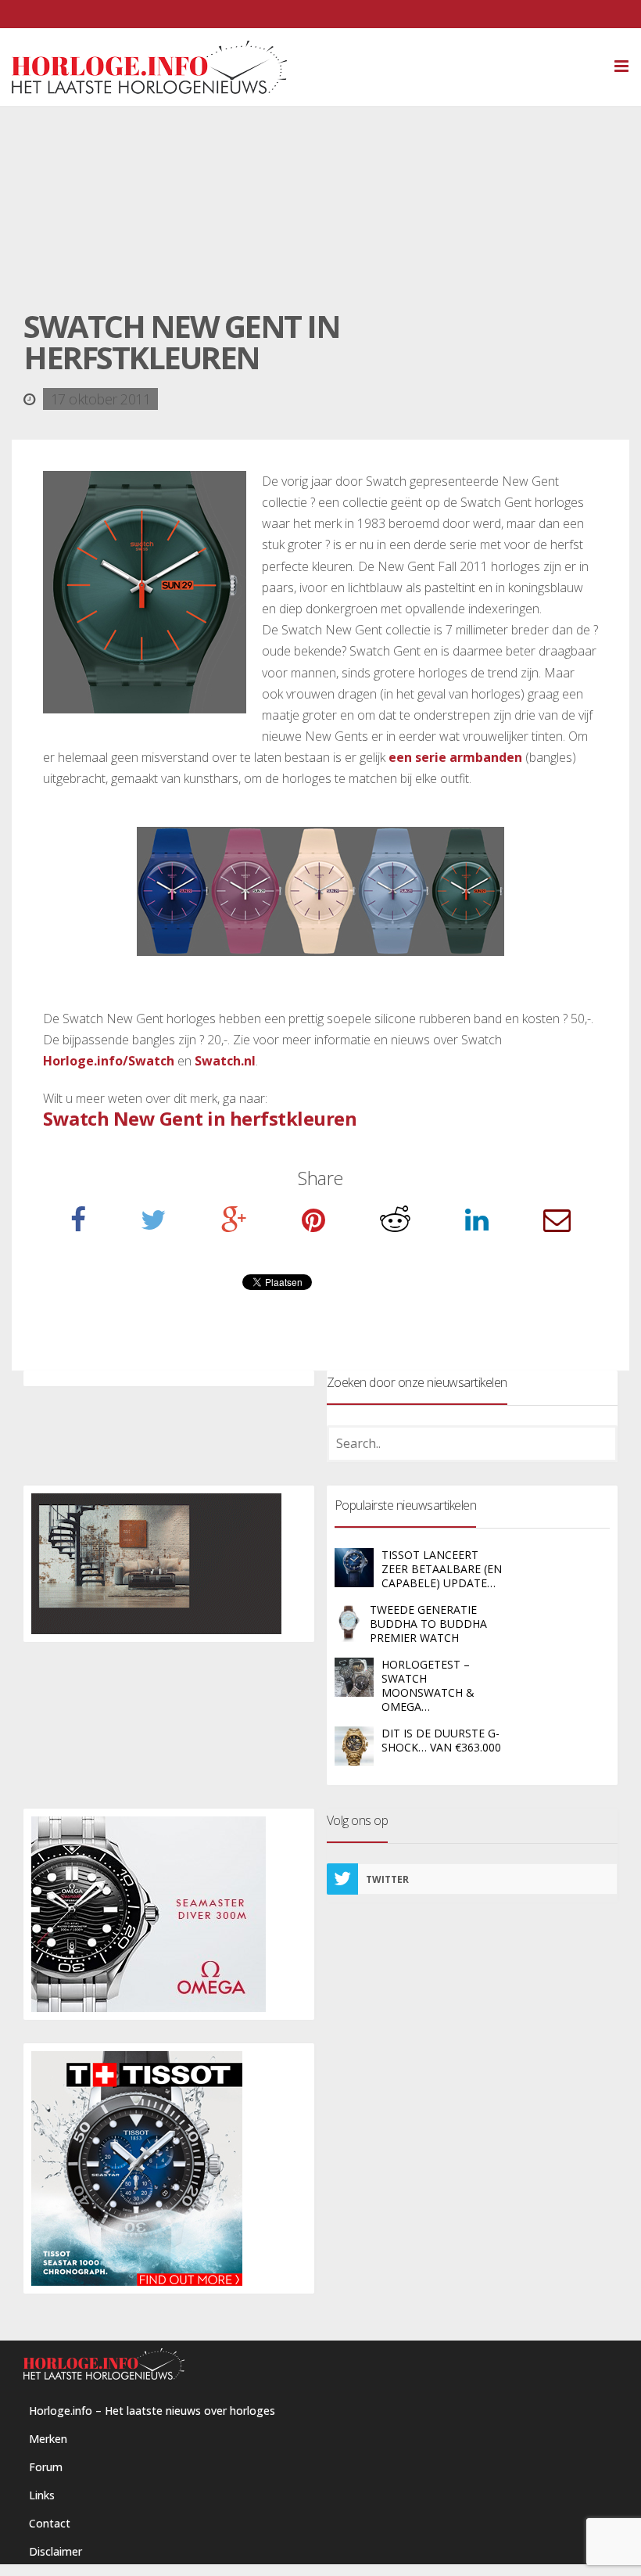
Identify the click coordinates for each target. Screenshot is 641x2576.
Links (42, 2495)
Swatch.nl (225, 1061)
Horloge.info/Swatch (109, 1061)
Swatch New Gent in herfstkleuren (200, 1118)
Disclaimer (56, 2551)
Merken (48, 2439)
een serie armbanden (455, 757)
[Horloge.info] (320, 67)
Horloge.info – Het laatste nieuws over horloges (152, 2411)
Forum (46, 2467)
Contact (50, 2523)
